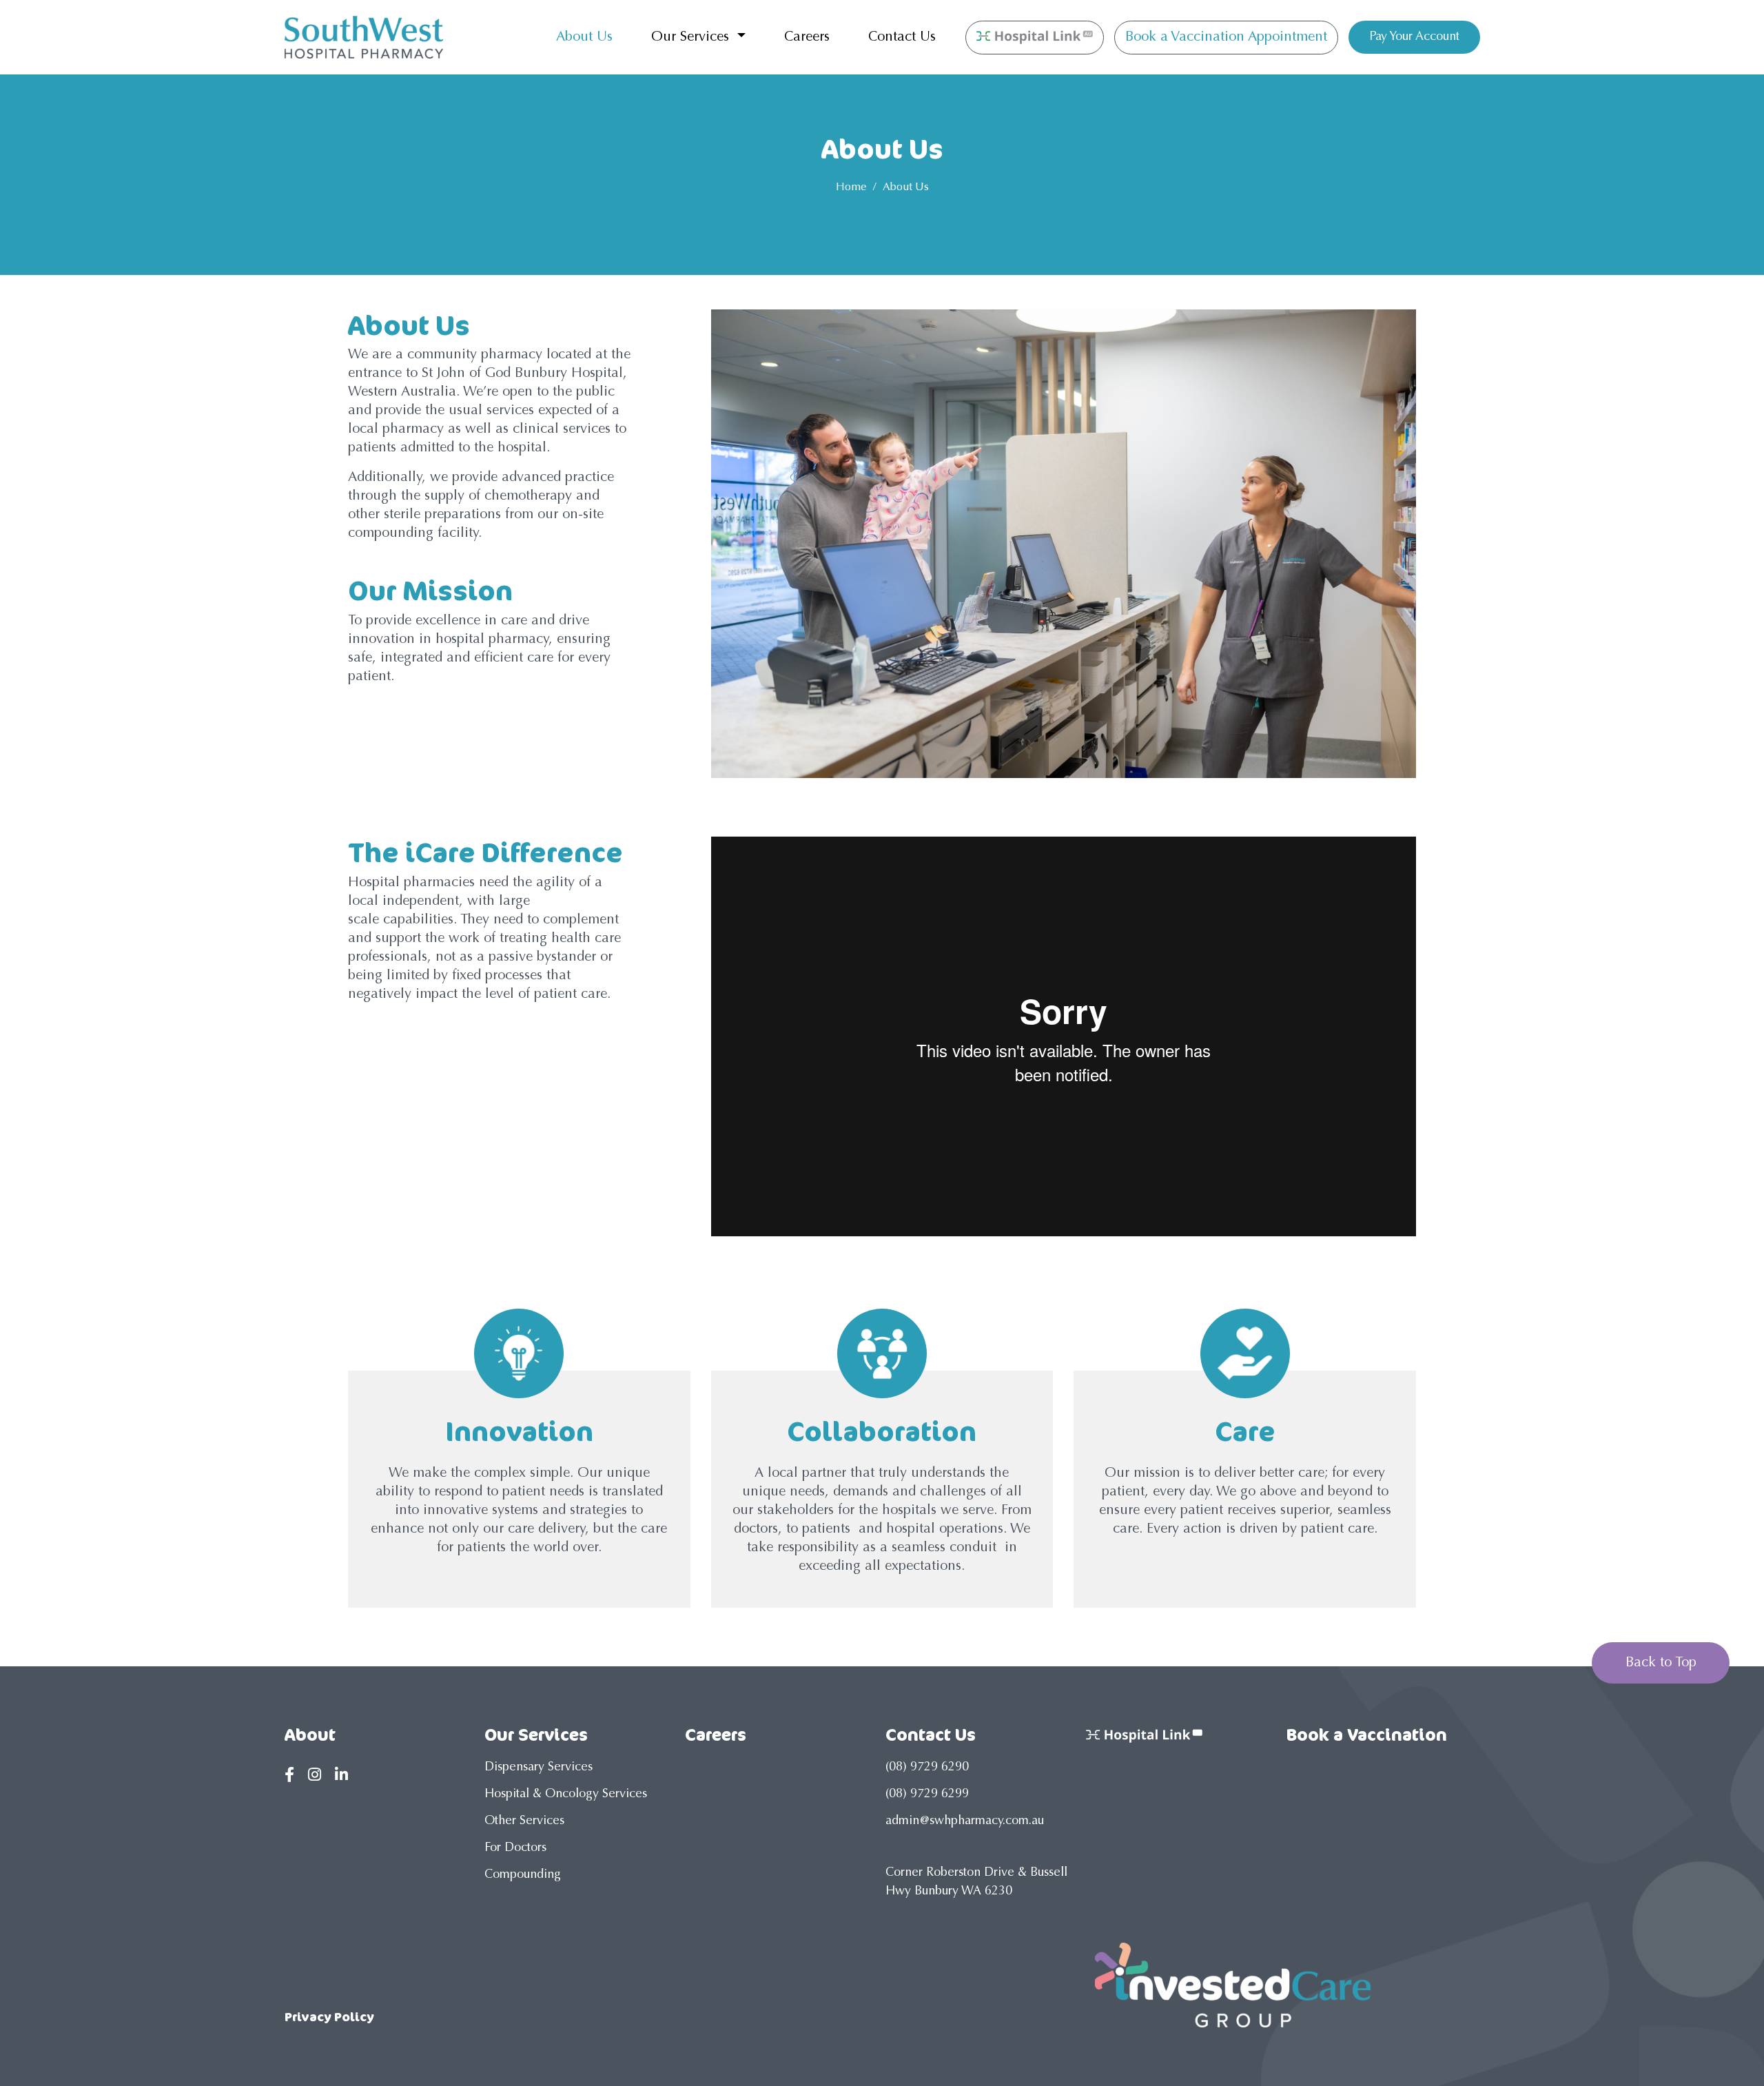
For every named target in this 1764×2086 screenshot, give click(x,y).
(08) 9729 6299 (927, 1794)
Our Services (692, 37)
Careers (807, 37)
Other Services (524, 1821)
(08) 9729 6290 (927, 1768)
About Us (584, 37)
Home (851, 187)
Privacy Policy (329, 2016)
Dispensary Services (539, 1768)
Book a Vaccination (1367, 1735)
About (310, 1735)
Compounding (523, 1875)
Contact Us (902, 37)
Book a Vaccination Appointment (1226, 37)
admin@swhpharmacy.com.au (965, 1821)
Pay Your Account (1414, 37)
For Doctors (515, 1848)
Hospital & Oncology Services (566, 1794)
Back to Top (1661, 1663)
